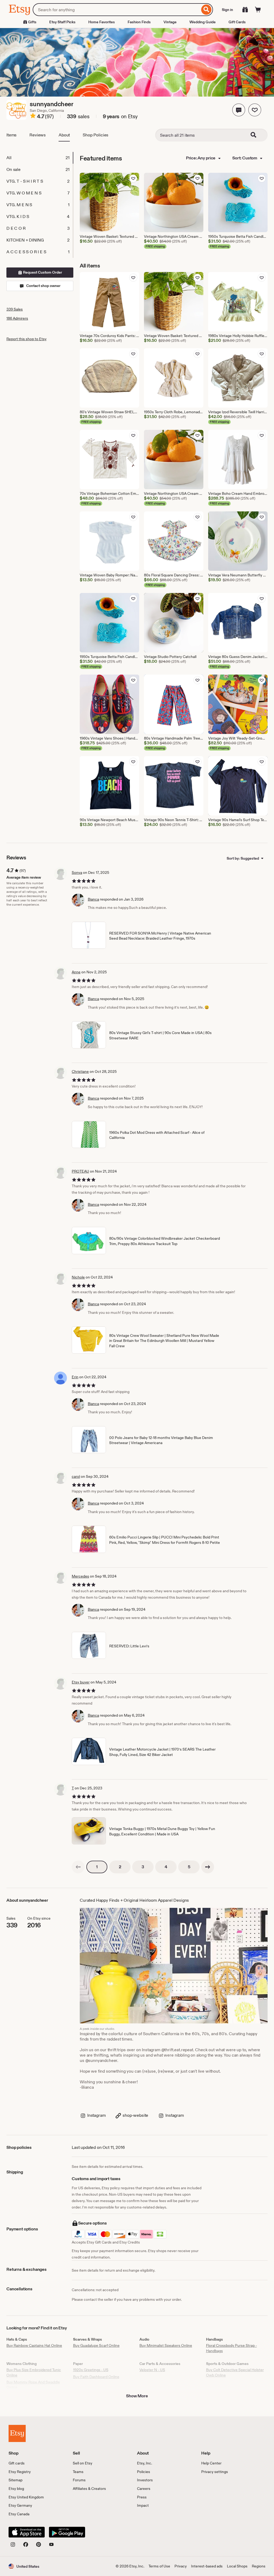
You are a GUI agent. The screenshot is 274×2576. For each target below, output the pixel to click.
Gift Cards (237, 22)
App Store (27, 2532)
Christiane (80, 1071)
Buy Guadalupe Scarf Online (96, 2345)
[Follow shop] (255, 110)
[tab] (40, 158)
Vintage (170, 22)
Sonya (77, 872)
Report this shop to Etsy (26, 339)
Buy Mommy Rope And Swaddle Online (33, 2385)
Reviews (38, 135)
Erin (75, 1377)
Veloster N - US (152, 2370)
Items (12, 135)
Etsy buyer (81, 1682)
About (64, 135)
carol (76, 1476)
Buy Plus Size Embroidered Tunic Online (34, 2372)
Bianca (93, 899)
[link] (78, 1867)
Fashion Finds (139, 22)
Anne (76, 972)
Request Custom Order (42, 272)
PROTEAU (80, 1171)
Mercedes (80, 1576)
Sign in (227, 10)
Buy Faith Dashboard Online (96, 2377)
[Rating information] (33, 117)
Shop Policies (96, 135)
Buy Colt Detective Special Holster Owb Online (235, 2372)
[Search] (206, 10)
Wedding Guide (203, 22)
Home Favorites (102, 22)
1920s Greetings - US (91, 2370)
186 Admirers (17, 318)
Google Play (67, 2532)
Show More (137, 2396)
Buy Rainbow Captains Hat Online (34, 2345)
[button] (239, 110)
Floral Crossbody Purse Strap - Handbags (231, 2348)
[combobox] (116, 10)
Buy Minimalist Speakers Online (166, 2345)
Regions (259, 2566)
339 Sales (15, 309)
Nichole (78, 1277)
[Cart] (258, 10)
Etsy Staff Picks (62, 22)
